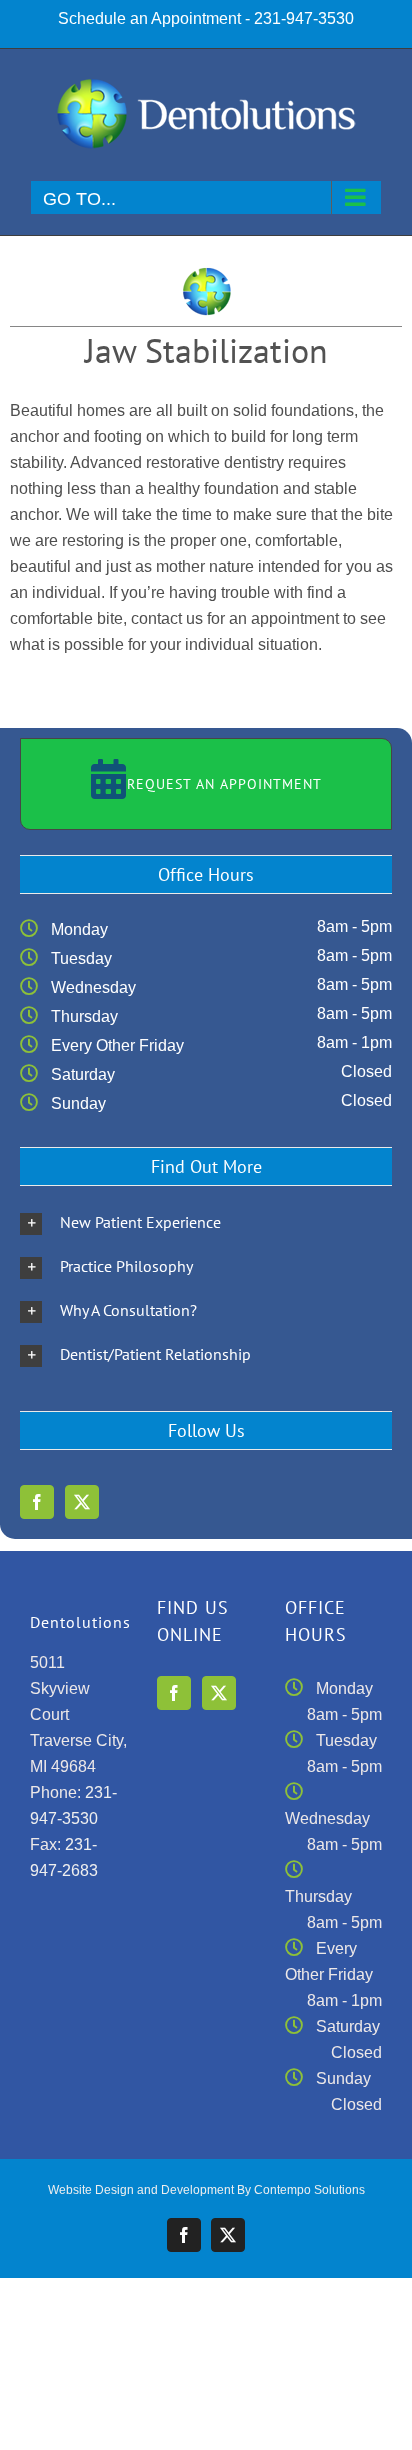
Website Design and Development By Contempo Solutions (206, 2190)
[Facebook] (37, 1502)
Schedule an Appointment (149, 18)
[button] (206, 1222)
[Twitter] (82, 1502)
